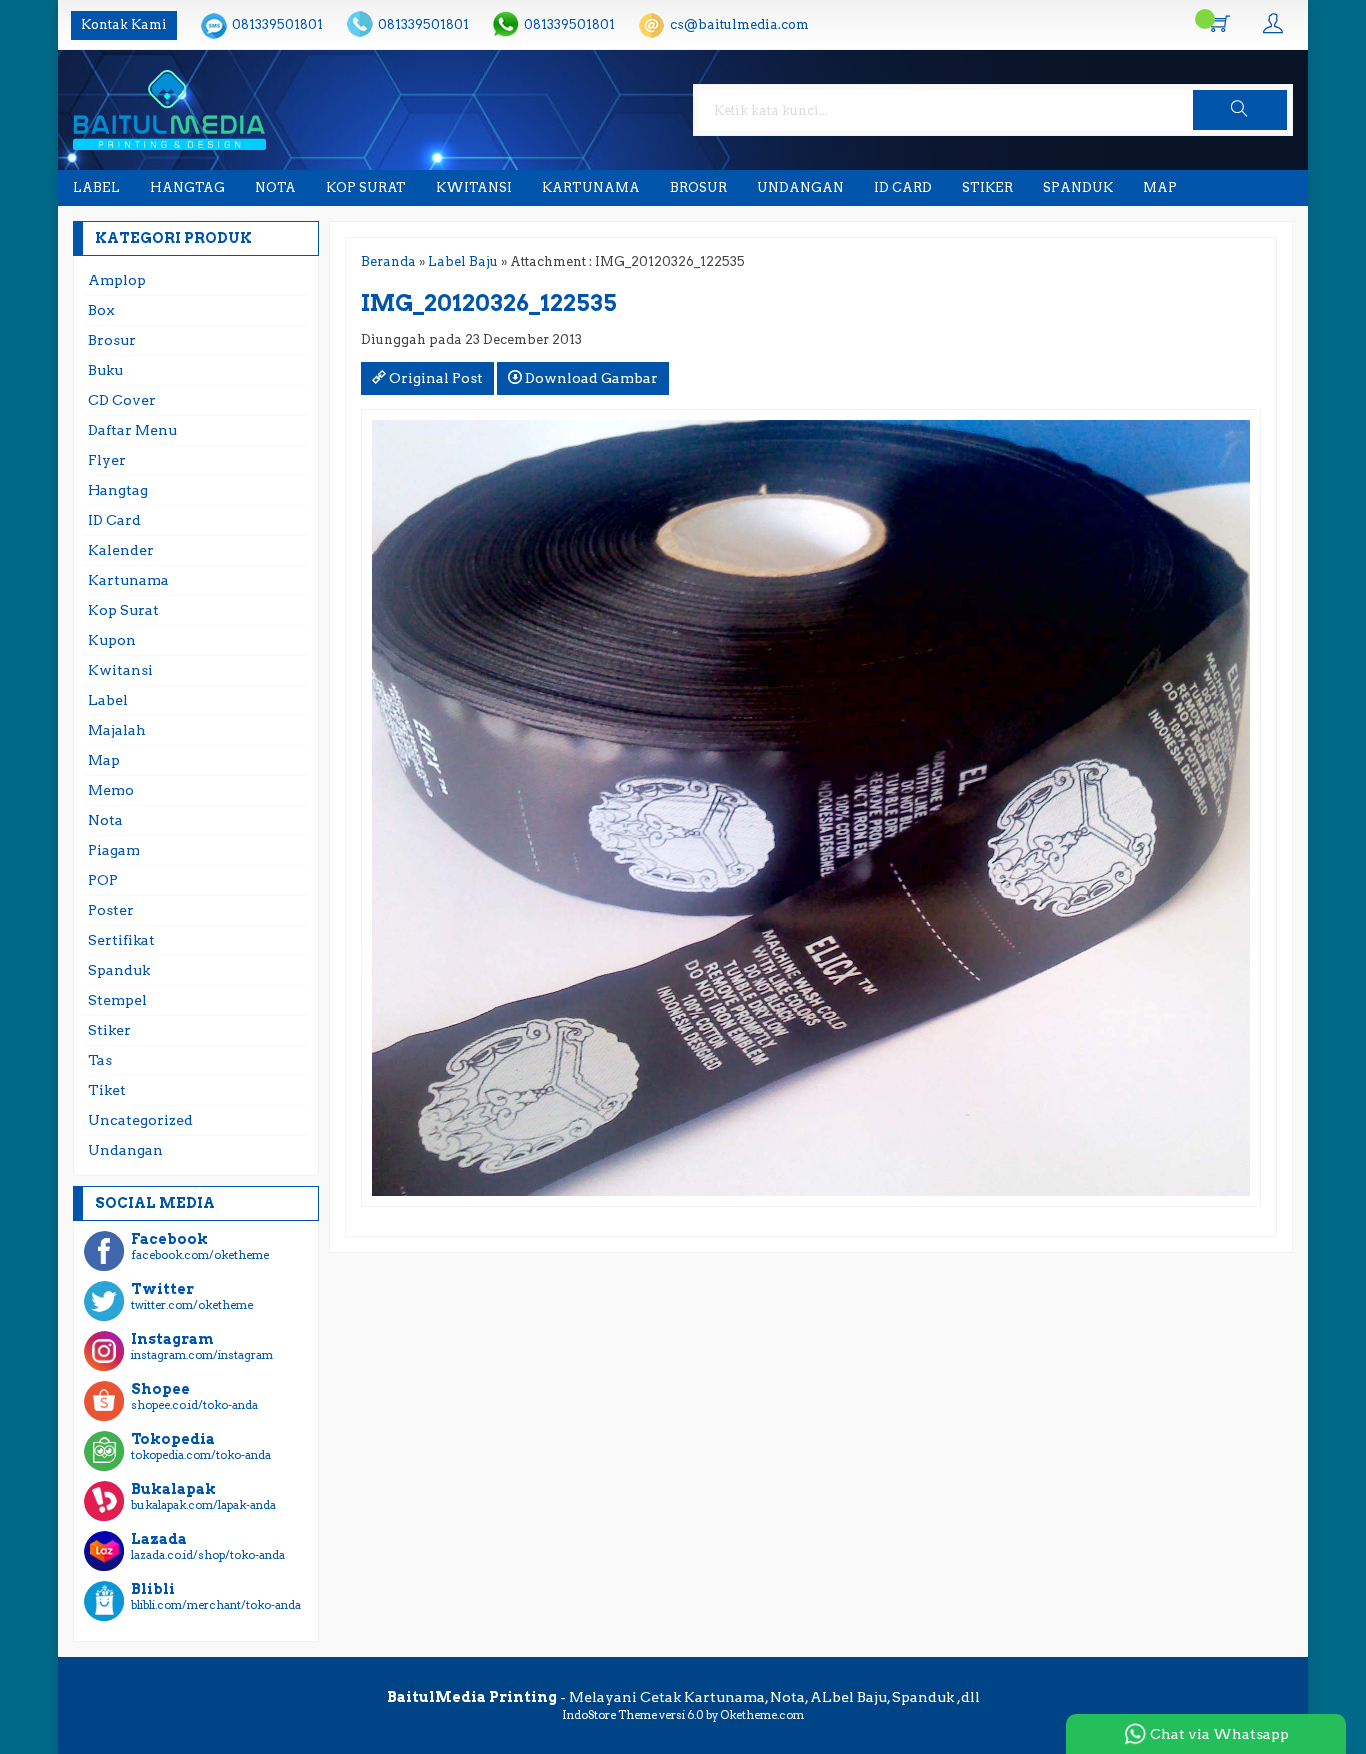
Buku (105, 370)
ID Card (903, 187)
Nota (275, 187)
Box (101, 310)
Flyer (107, 460)
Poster (111, 910)
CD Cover (122, 400)
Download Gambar (590, 378)
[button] (1240, 110)
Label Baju (463, 261)
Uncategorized (140, 1120)
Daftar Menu (132, 430)
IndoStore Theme (609, 1715)
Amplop (117, 280)
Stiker (987, 187)
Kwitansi (474, 187)
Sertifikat (121, 940)
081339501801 (277, 24)
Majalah (117, 730)
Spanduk (1078, 187)
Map (1160, 187)
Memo (111, 790)
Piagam (114, 850)
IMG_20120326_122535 (489, 303)
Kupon (112, 640)
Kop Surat (366, 187)
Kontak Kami (124, 24)
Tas (100, 1060)
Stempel (117, 1000)
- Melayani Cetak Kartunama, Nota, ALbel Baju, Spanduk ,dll (683, 1697)
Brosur (698, 187)
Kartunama (591, 187)
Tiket (107, 1090)
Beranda (388, 261)
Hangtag (187, 187)
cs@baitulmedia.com (739, 24)
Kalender (121, 550)
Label (96, 187)
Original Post (434, 378)
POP (103, 880)
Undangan (800, 187)
